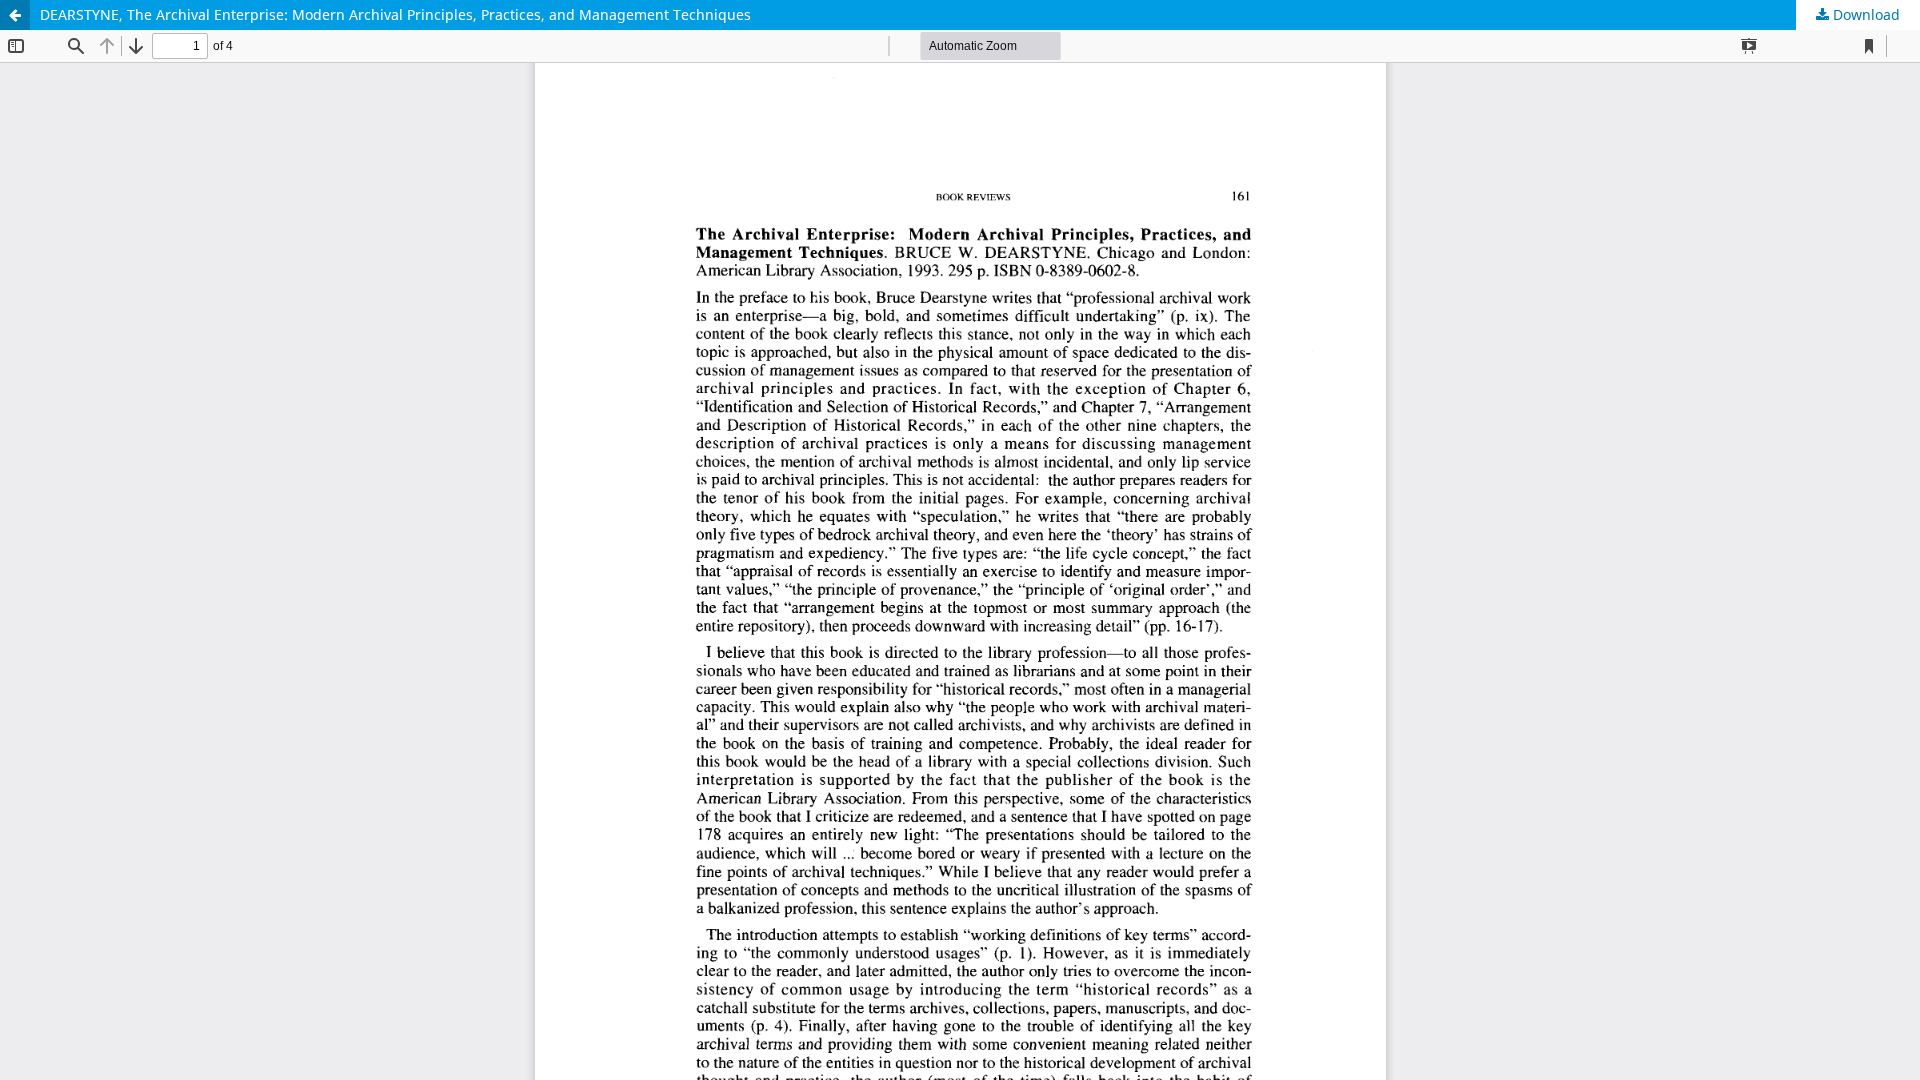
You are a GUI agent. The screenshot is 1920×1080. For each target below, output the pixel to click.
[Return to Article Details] (15, 15)
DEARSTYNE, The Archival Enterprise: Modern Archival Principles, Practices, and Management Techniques (395, 14)
